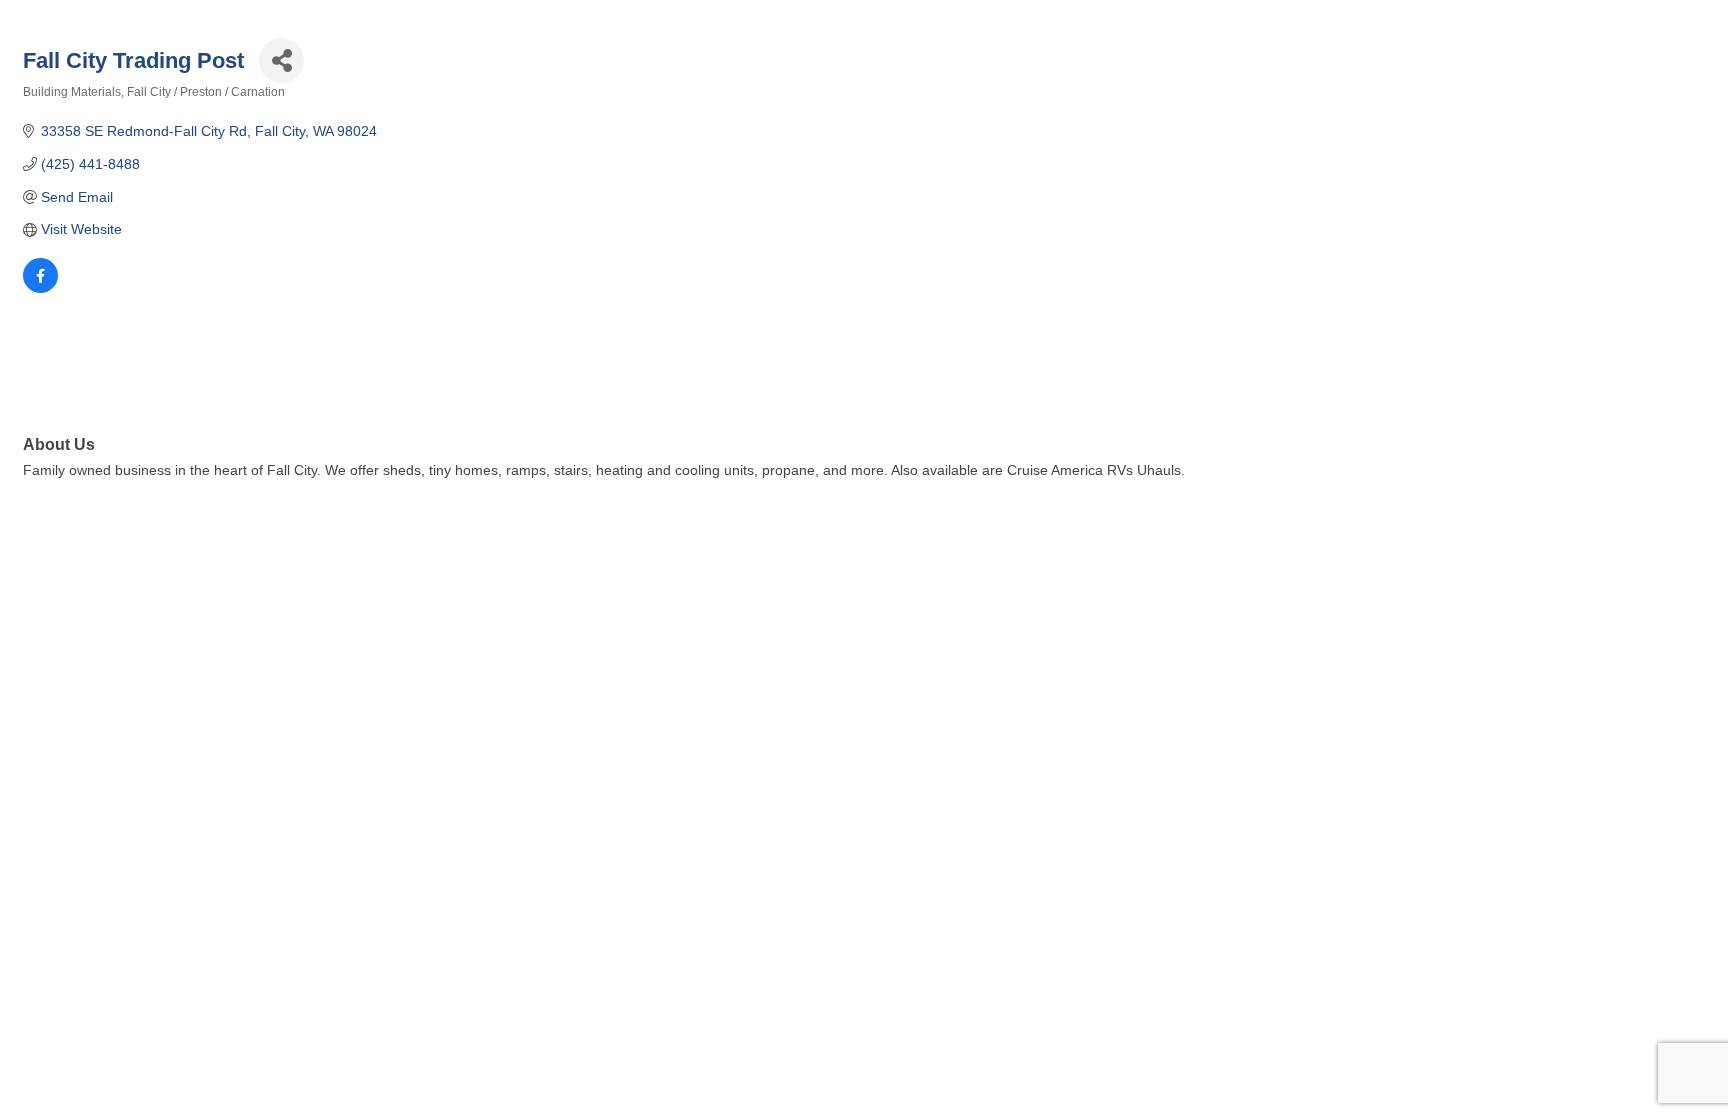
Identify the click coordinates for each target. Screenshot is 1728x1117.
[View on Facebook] (40, 288)
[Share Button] (281, 60)
